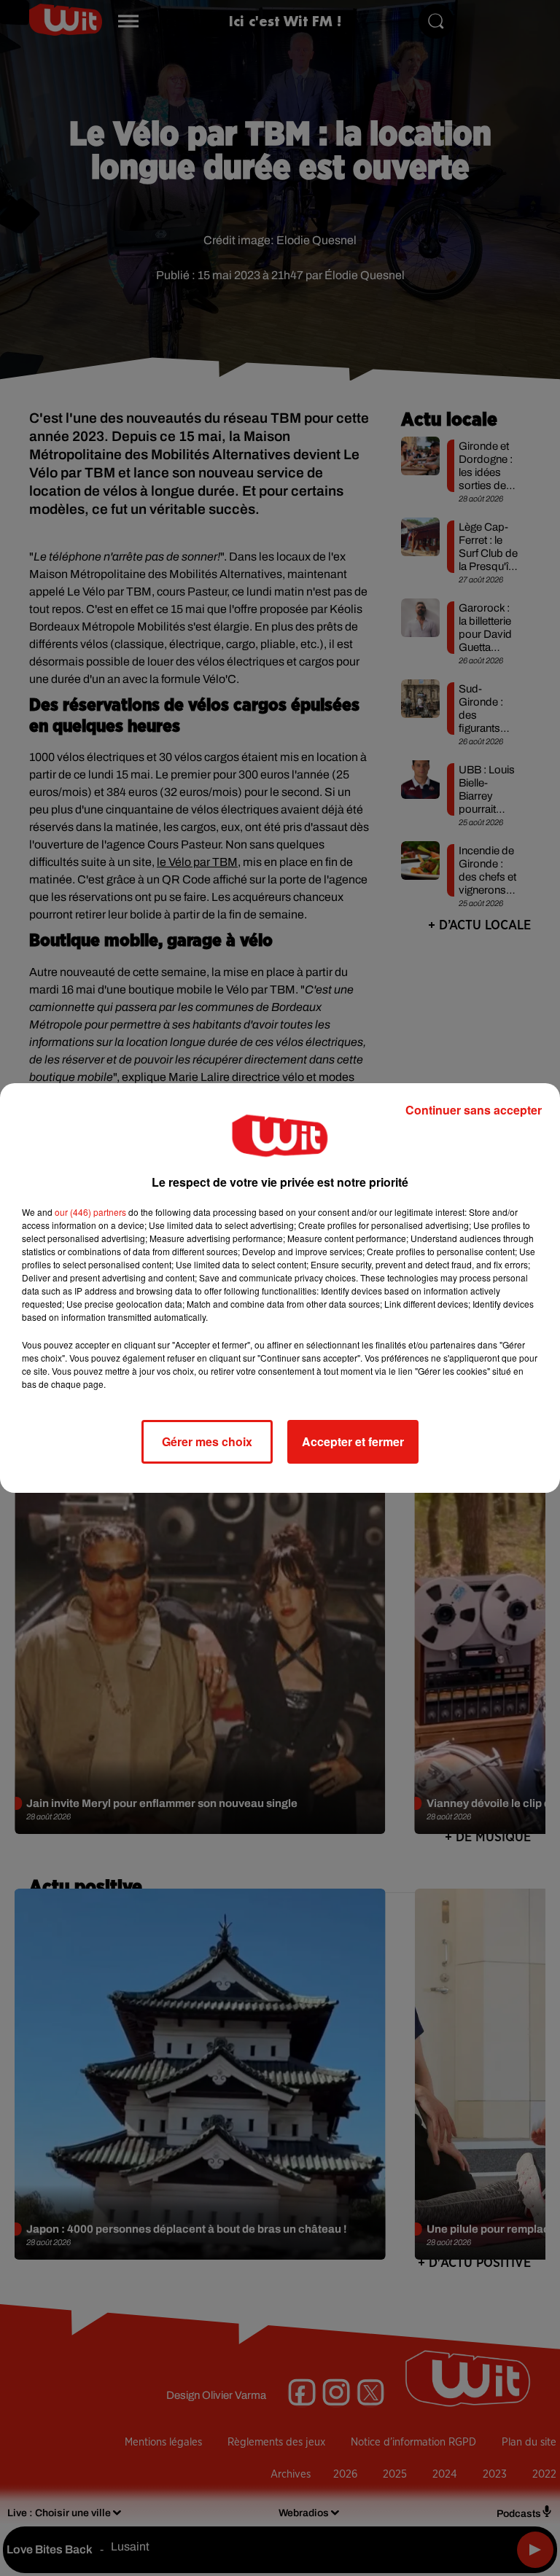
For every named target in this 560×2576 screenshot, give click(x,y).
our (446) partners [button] (90, 1212)
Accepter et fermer (353, 1441)
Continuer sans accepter (474, 1110)
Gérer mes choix (207, 1441)
